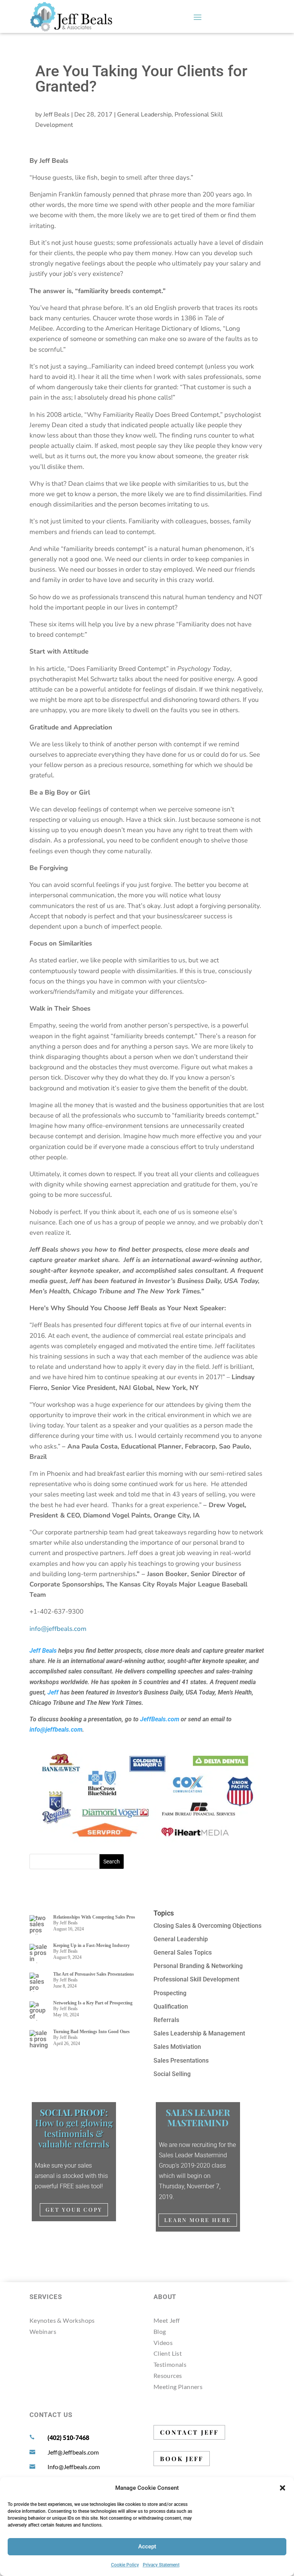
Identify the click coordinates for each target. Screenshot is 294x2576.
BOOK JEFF (182, 2459)
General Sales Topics (183, 1952)
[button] (283, 2488)
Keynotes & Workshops (62, 2320)
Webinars (43, 2331)
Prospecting (170, 1993)
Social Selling (172, 2074)
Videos (163, 2342)
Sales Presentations (181, 2061)
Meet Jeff (167, 2320)
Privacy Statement (161, 2565)
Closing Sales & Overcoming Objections (207, 1926)
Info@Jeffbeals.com (74, 2467)
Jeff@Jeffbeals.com (73, 2452)
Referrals (166, 2020)
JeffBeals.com (160, 1719)
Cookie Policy (125, 2565)
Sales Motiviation (177, 2047)
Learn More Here (198, 2220)
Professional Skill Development (196, 1979)
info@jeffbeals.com (56, 1730)
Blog (160, 2331)
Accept (147, 2547)
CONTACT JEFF (189, 2432)
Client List (168, 2353)
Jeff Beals (56, 115)
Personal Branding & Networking (198, 1966)
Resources (168, 2375)
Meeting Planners (178, 2387)
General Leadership (144, 115)
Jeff (53, 1692)
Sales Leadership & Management (199, 2033)
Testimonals (170, 2364)
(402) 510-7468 (68, 2438)
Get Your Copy (74, 2210)
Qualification (171, 2007)
